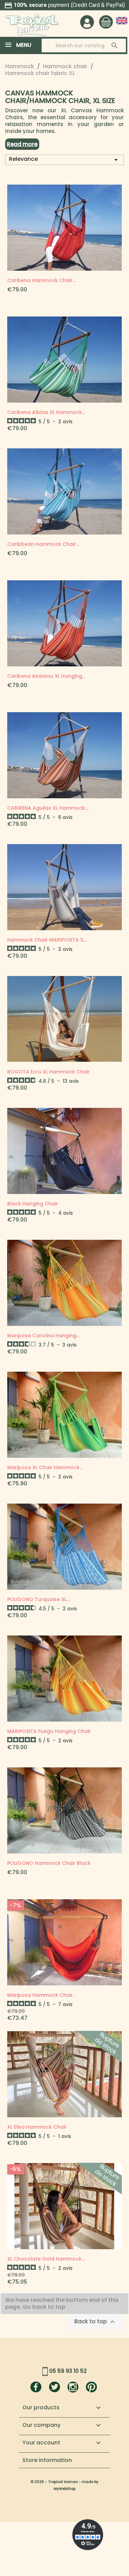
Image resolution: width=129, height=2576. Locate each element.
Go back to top (45, 2307)
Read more (22, 144)
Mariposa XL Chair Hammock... (45, 1467)
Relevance (64, 159)
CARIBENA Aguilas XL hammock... (48, 808)
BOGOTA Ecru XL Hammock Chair (49, 1072)
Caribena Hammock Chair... (41, 280)
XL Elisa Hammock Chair (37, 2127)
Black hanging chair (33, 1204)
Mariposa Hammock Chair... (42, 1995)
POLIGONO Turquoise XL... (38, 1599)
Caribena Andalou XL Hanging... (46, 676)
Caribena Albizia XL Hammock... (46, 412)
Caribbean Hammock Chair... (43, 544)
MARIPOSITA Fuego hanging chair (49, 1731)
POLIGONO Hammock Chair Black (49, 1863)
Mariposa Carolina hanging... (43, 1336)
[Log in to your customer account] (87, 22)
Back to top (95, 2322)
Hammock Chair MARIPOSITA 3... (47, 940)
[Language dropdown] (122, 21)
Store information (47, 2460)
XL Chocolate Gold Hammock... (46, 2259)
